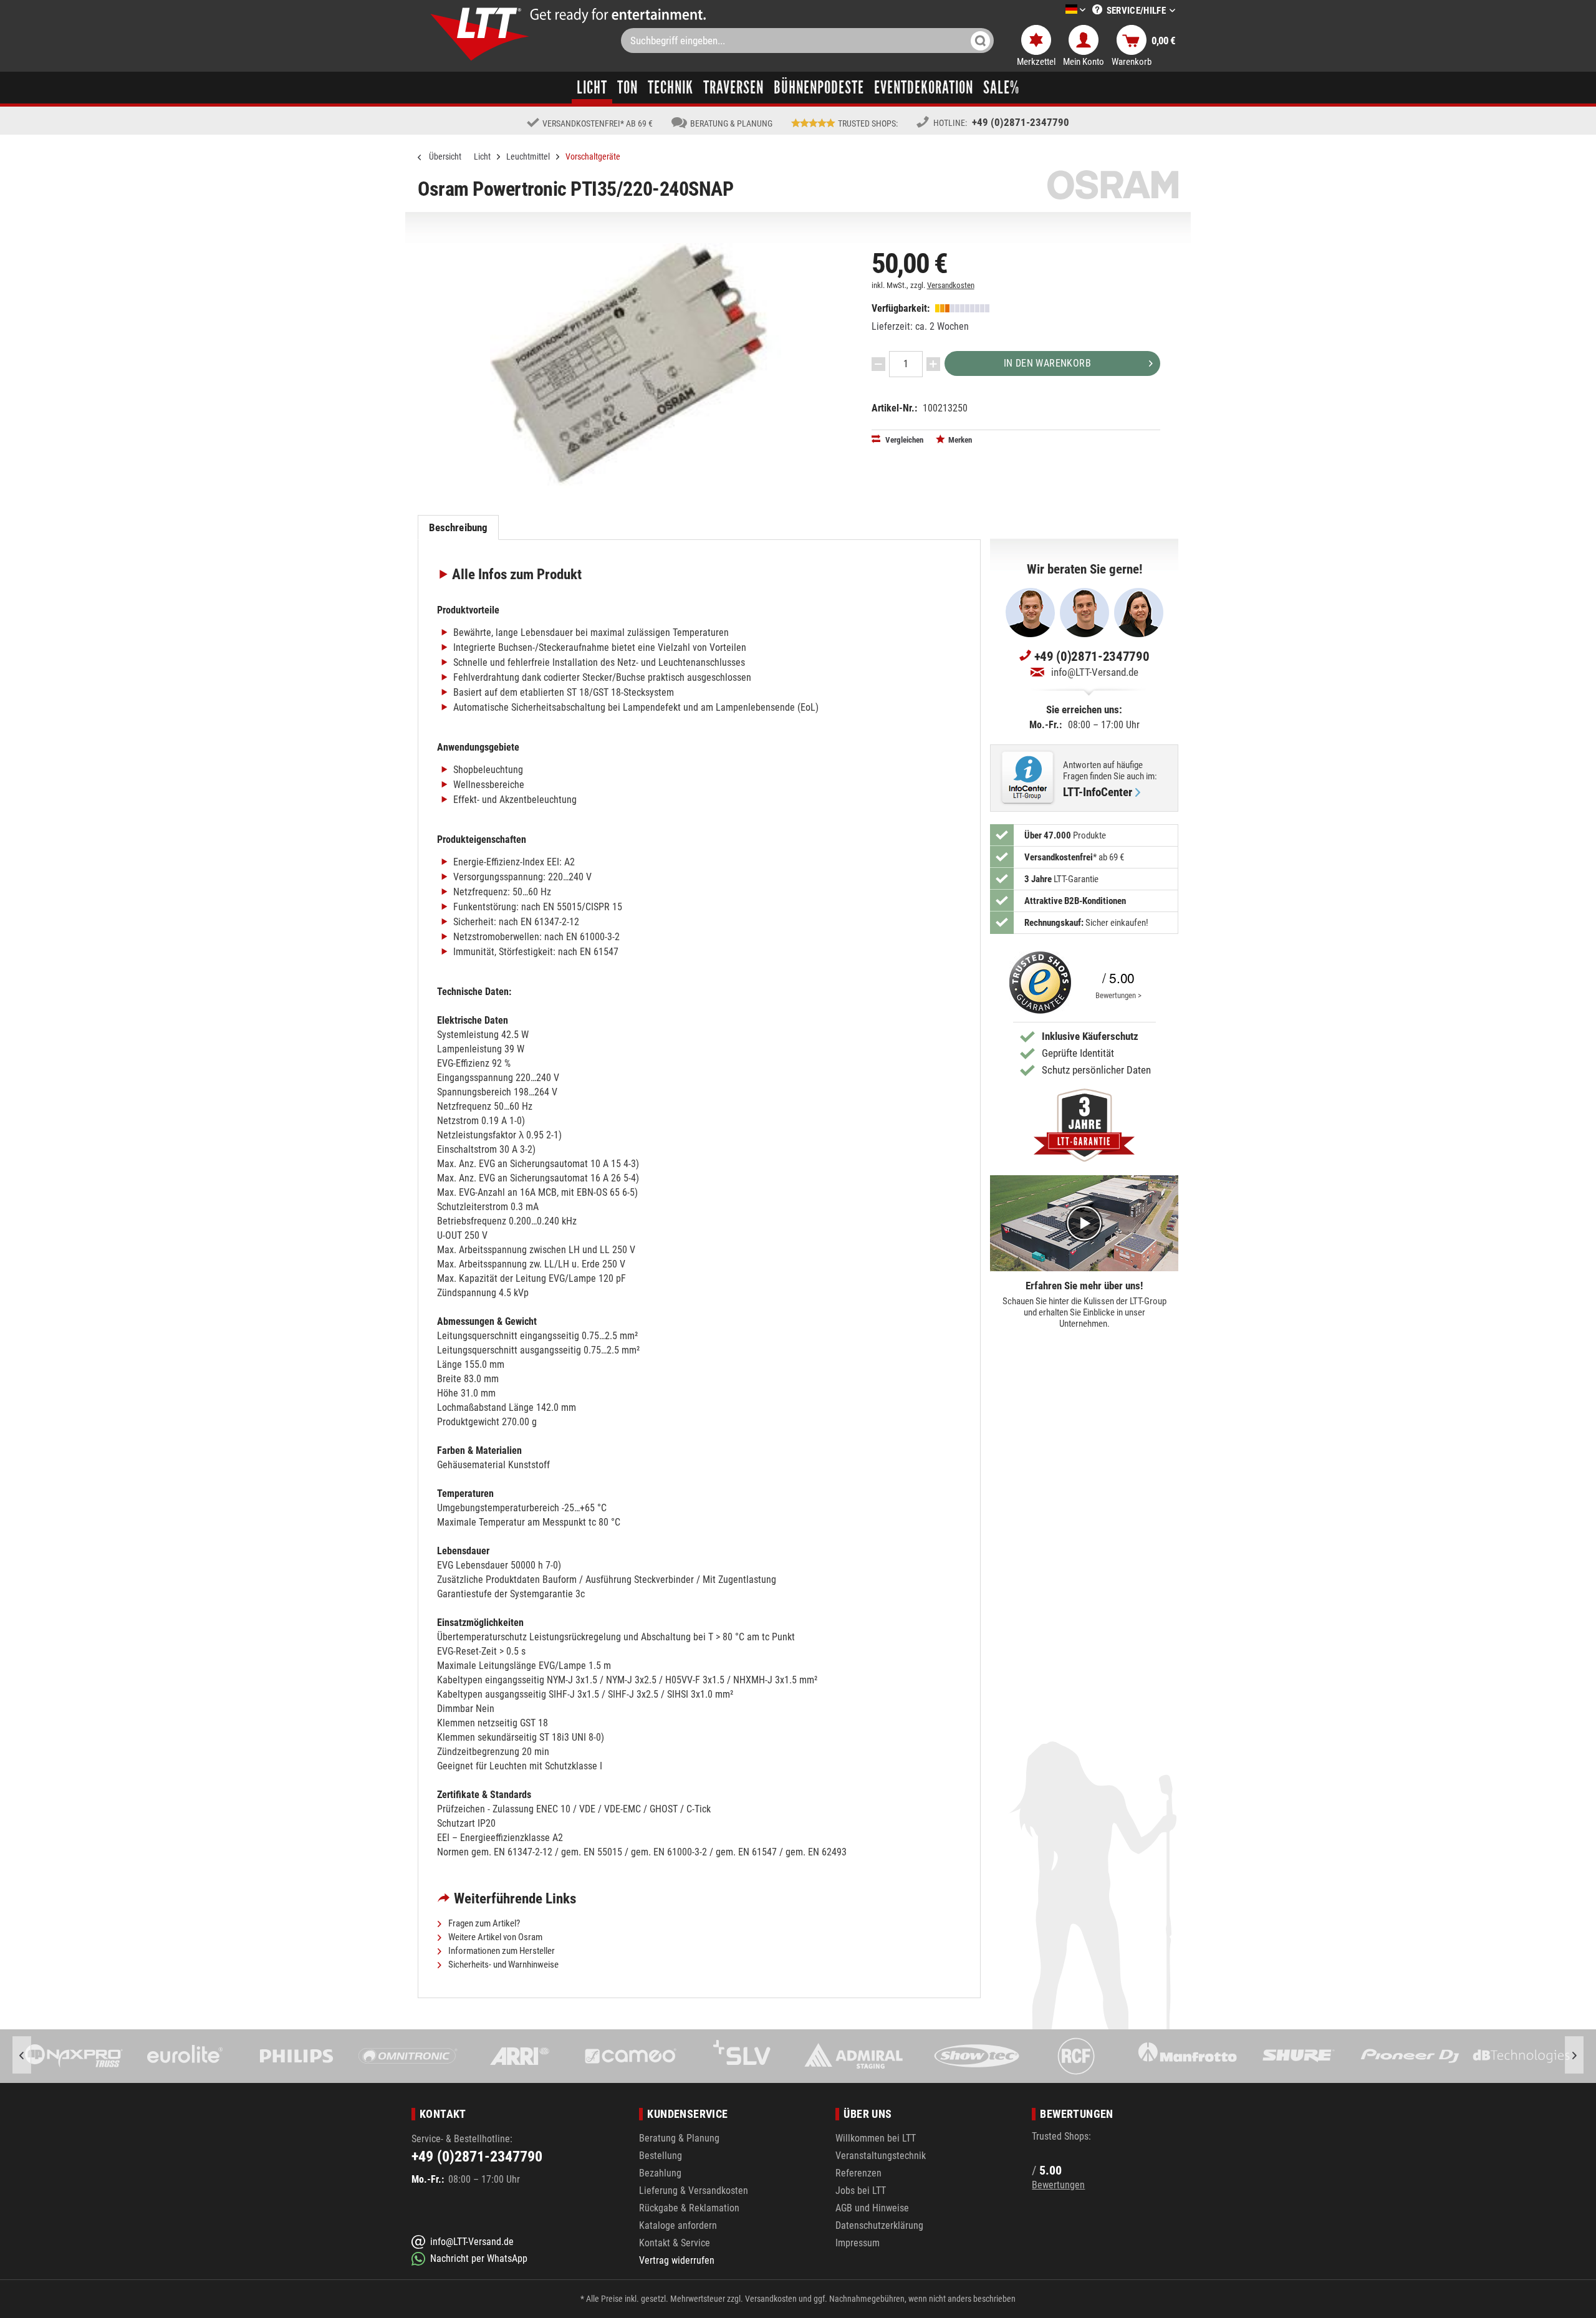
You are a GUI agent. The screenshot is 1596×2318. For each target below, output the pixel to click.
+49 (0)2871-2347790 (1021, 122)
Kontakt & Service (675, 2243)
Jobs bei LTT (861, 2191)
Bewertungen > (1118, 995)
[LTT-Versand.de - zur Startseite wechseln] (480, 34)
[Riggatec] (1521, 2056)
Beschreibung (459, 527)
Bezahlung (660, 2173)
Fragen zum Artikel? (483, 1923)
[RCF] (965, 2056)
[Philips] (185, 2056)
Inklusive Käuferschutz (1090, 1036)
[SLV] (631, 2056)
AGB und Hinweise (872, 2208)
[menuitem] (1057, 10)
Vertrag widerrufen (677, 2260)
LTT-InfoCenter (1098, 792)
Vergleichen (903, 440)
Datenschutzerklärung (879, 2225)
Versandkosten (951, 285)
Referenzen (858, 2173)
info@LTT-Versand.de (1095, 672)
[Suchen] (980, 41)
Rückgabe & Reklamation (689, 2208)
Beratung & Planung (679, 2138)
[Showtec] (853, 2056)
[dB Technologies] (1410, 2056)
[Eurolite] (74, 2056)
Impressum (858, 2243)
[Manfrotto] (1076, 2056)
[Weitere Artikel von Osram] (1113, 185)
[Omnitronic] (296, 2056)
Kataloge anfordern (678, 2225)
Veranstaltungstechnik (881, 2156)
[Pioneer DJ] (1298, 2056)
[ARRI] (408, 2056)
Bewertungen (1058, 2185)
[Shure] (1187, 2056)
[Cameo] (519, 2056)
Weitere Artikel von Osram (494, 1937)
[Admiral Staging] (742, 2056)
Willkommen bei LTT (876, 2138)
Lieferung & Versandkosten (694, 2191)
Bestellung (661, 2156)
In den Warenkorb (1047, 363)
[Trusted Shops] (1037, 983)
